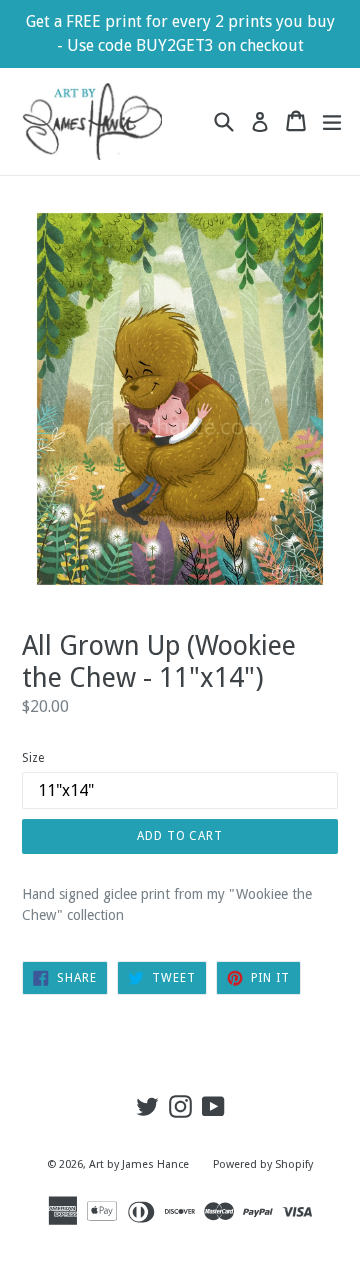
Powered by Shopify (263, 1164)
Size (33, 758)
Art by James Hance (139, 1164)
